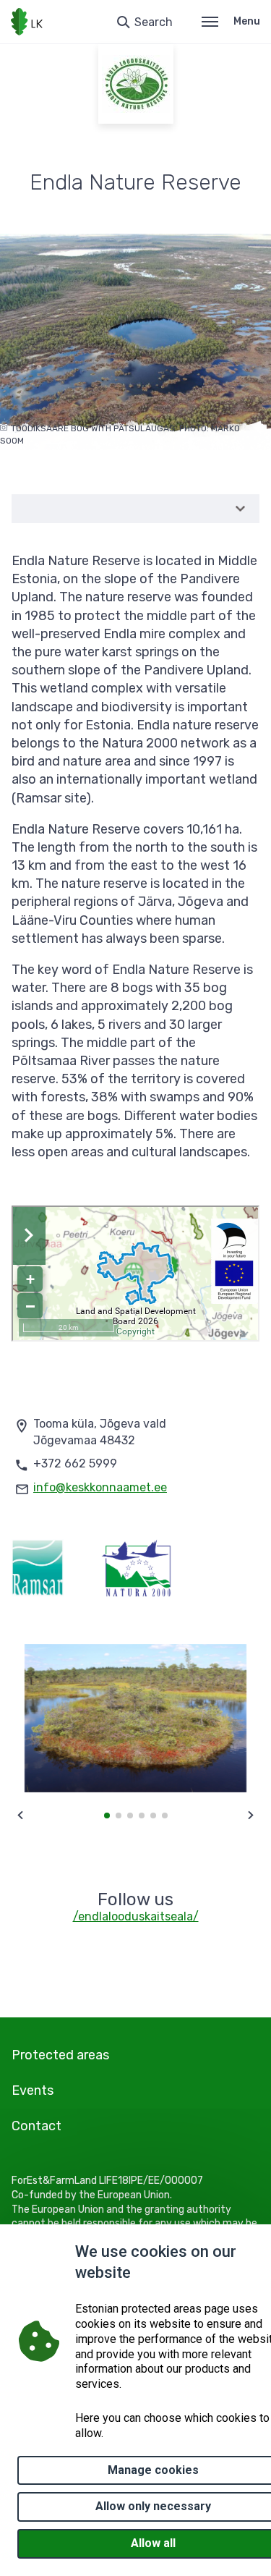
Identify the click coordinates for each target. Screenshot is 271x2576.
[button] (107, 1816)
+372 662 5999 (75, 1463)
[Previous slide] (20, 1816)
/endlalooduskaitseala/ (136, 1916)
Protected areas (60, 2055)
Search (154, 22)
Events (33, 2090)
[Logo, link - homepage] (27, 22)
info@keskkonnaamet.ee (100, 1487)
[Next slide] (251, 1816)
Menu (247, 21)
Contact (36, 2126)
